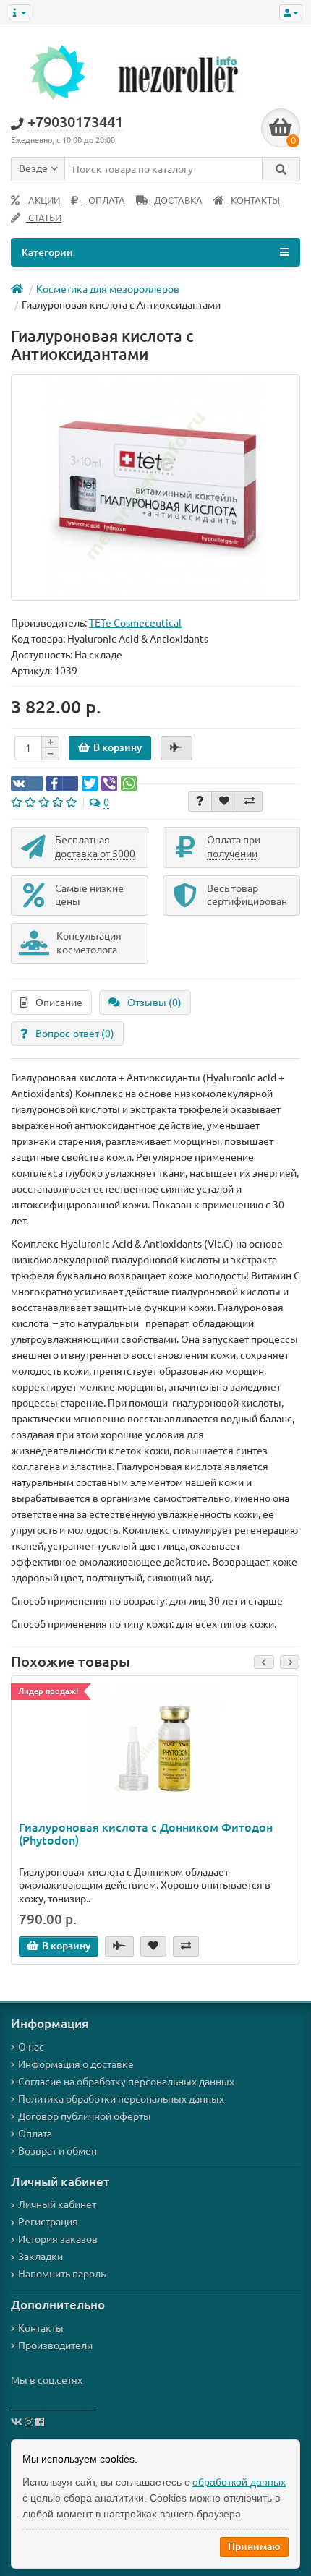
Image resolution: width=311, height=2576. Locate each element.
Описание (59, 1003)
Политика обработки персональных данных (121, 2099)
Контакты (41, 2328)
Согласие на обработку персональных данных (126, 2082)
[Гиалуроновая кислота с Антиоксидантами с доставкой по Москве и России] (155, 488)
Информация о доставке (76, 2064)
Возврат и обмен (57, 2151)
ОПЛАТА (106, 201)
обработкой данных (239, 2482)
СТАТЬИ (44, 218)
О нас (31, 2047)
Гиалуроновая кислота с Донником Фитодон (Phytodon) (146, 1834)
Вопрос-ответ (75, 1034)
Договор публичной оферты (85, 2116)
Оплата (35, 2134)
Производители (55, 2345)
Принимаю (254, 2546)
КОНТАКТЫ (254, 201)
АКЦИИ (43, 201)
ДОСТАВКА (177, 201)
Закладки (41, 2257)
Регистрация (48, 2222)
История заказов (58, 2239)
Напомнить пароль (62, 2274)
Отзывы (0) (154, 1003)
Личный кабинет (57, 2204)
